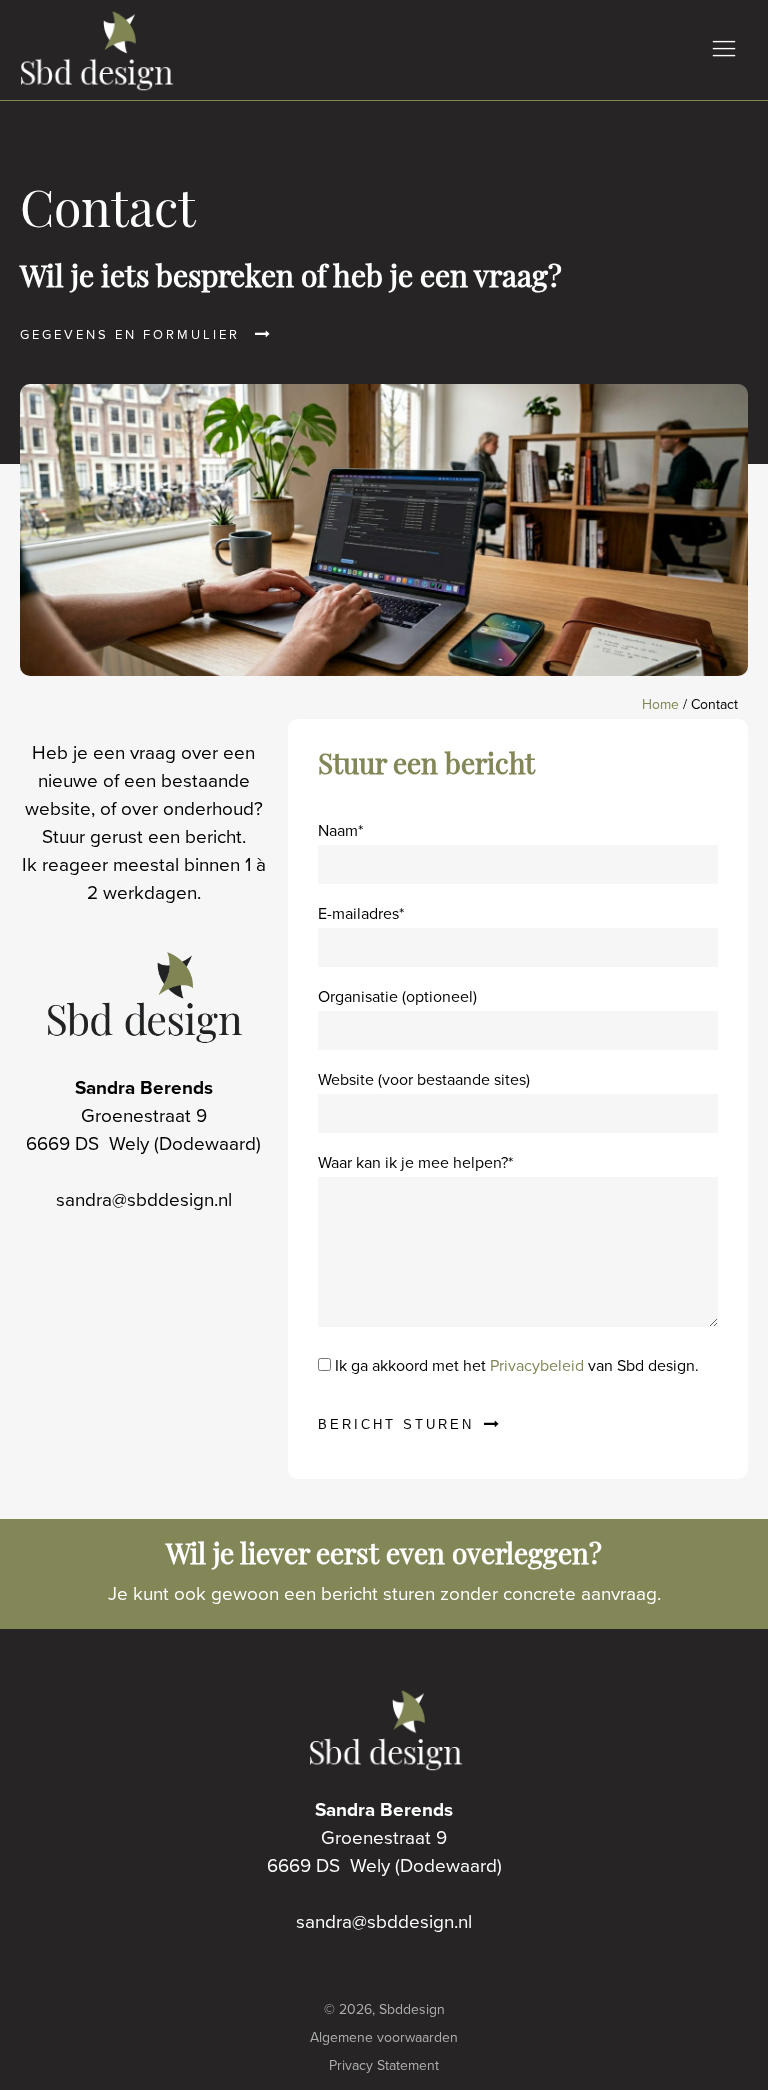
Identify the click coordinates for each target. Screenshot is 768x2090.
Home (660, 704)
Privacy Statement (384, 2065)
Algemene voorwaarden (384, 2037)
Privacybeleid (537, 1365)
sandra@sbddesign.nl (144, 1199)
